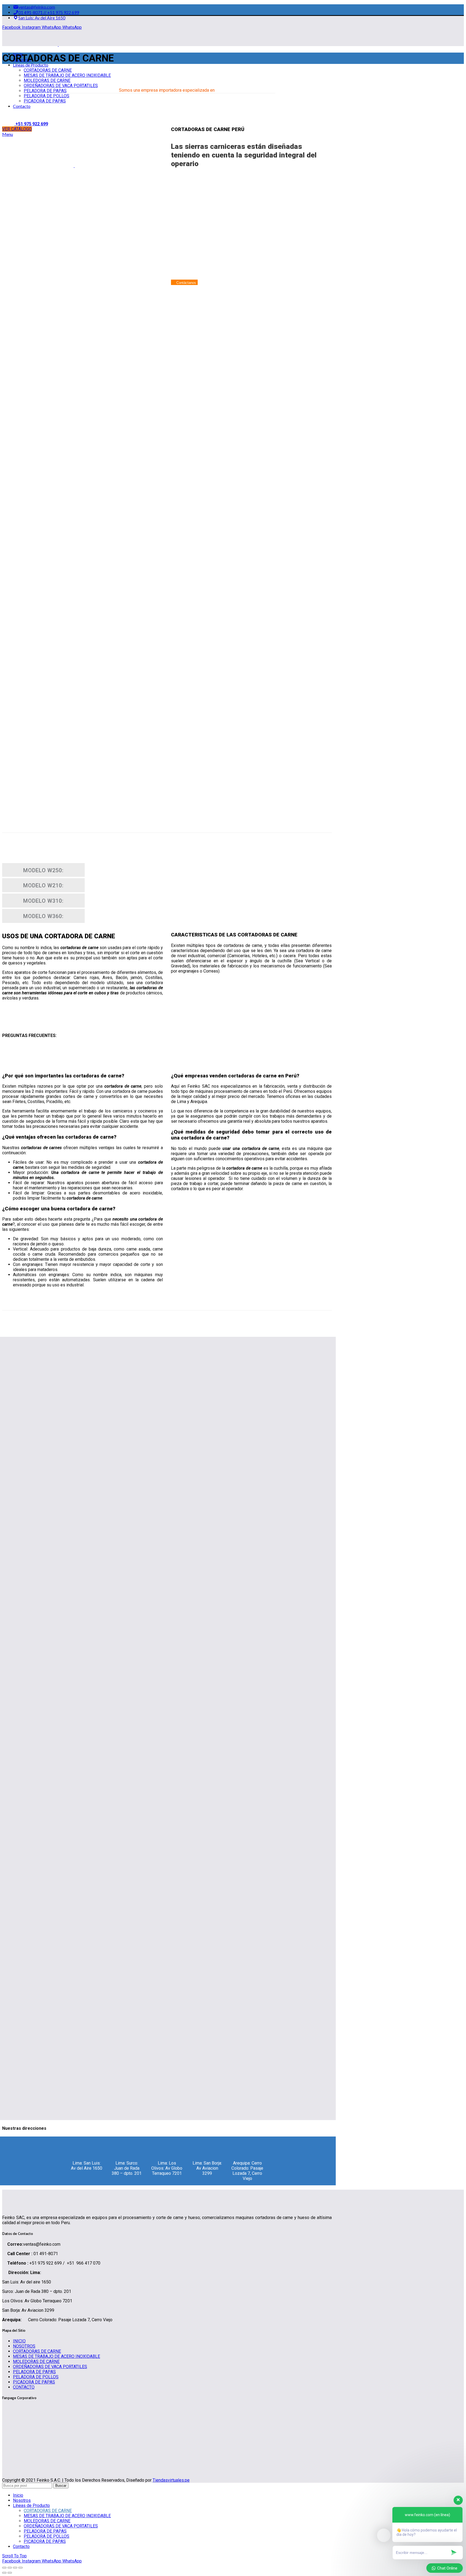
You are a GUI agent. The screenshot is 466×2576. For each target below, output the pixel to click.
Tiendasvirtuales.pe (171, 2480)
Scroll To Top (14, 2556)
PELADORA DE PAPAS (34, 2372)
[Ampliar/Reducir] (20, 2568)
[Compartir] (10, 2568)
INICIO (19, 2341)
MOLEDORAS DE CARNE (36, 2362)
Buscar (61, 2486)
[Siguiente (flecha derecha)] (10, 2573)
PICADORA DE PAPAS (34, 2382)
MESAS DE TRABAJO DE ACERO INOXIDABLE (56, 2356)
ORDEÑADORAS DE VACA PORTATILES (50, 2367)
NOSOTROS (24, 2346)
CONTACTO (24, 2387)
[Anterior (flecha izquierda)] (4, 2573)
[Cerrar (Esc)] (4, 2568)
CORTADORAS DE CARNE (37, 2351)
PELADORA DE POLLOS (36, 2377)
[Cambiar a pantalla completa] (15, 2568)
